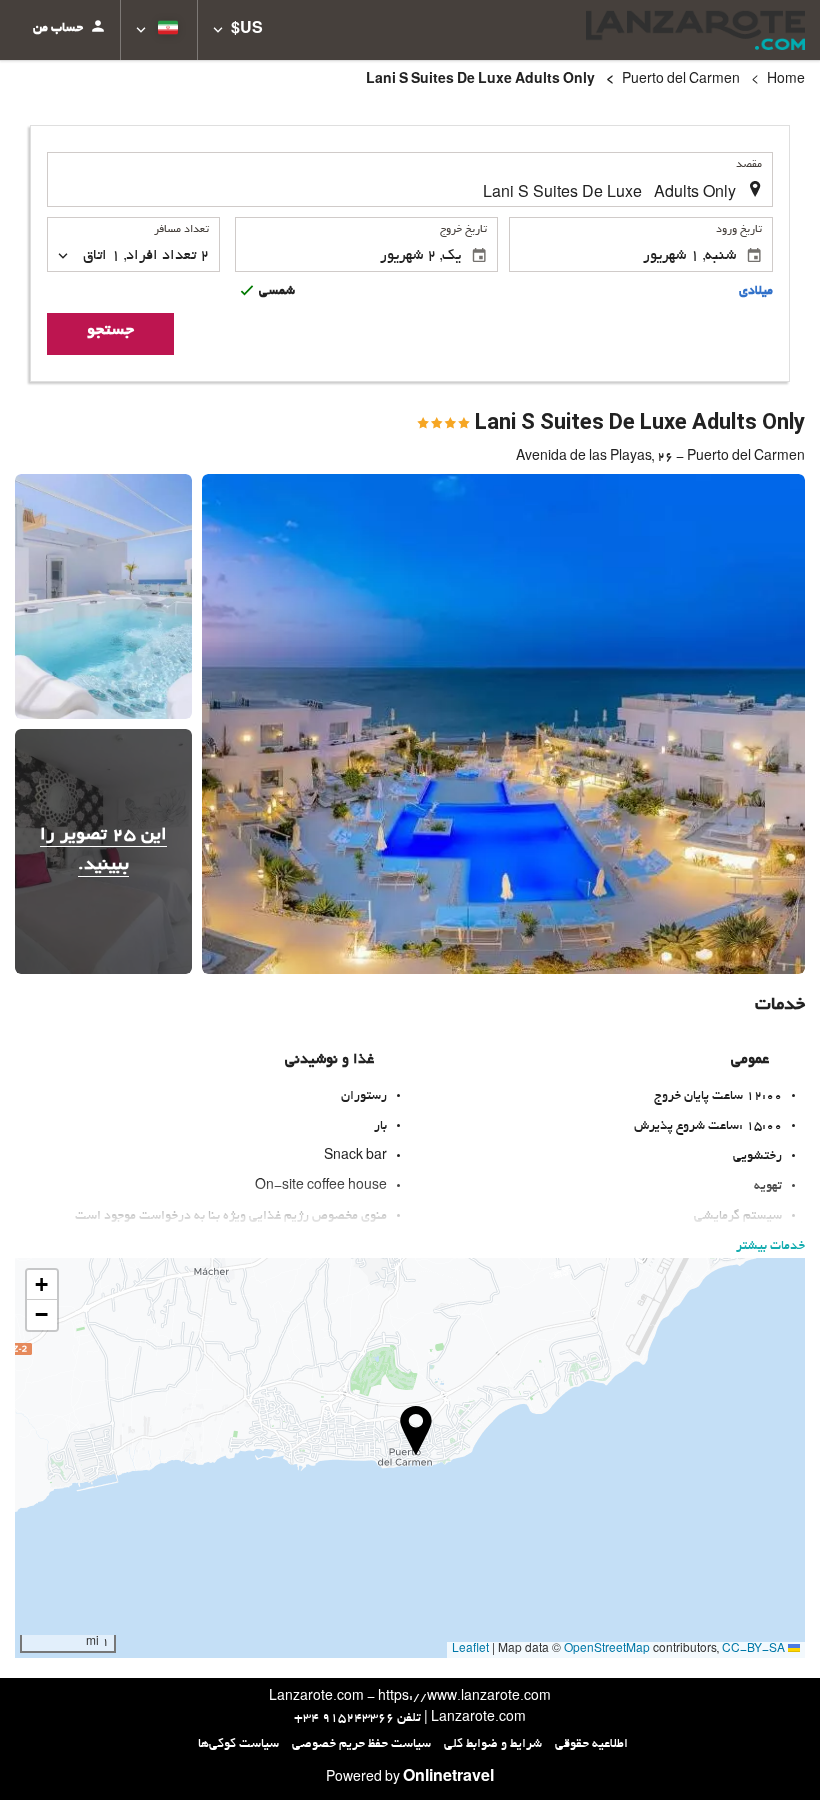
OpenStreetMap (607, 1650)
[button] (238, 30)
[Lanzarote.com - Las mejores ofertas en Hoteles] (695, 30)
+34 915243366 (344, 1719)
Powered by (410, 1779)
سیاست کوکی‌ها (238, 1745)
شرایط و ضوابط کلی (493, 1745)
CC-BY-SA (753, 1650)
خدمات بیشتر (770, 1247)
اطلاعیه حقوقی (591, 1745)
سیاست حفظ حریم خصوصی (361, 1745)
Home (786, 81)
